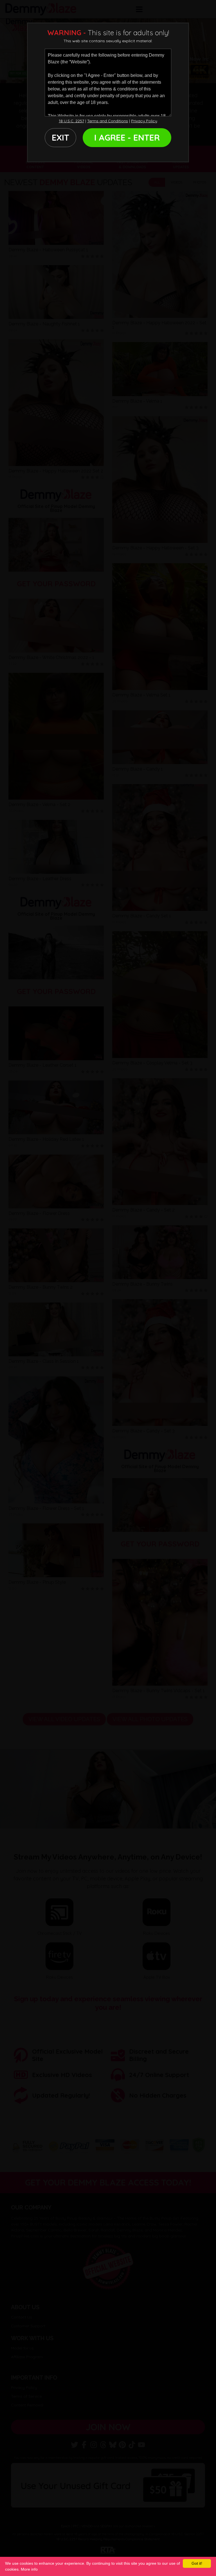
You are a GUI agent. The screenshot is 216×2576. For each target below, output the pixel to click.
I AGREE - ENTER (127, 137)
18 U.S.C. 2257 (71, 121)
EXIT (60, 137)
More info (29, 2569)
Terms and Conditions (108, 121)
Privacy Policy (144, 121)
